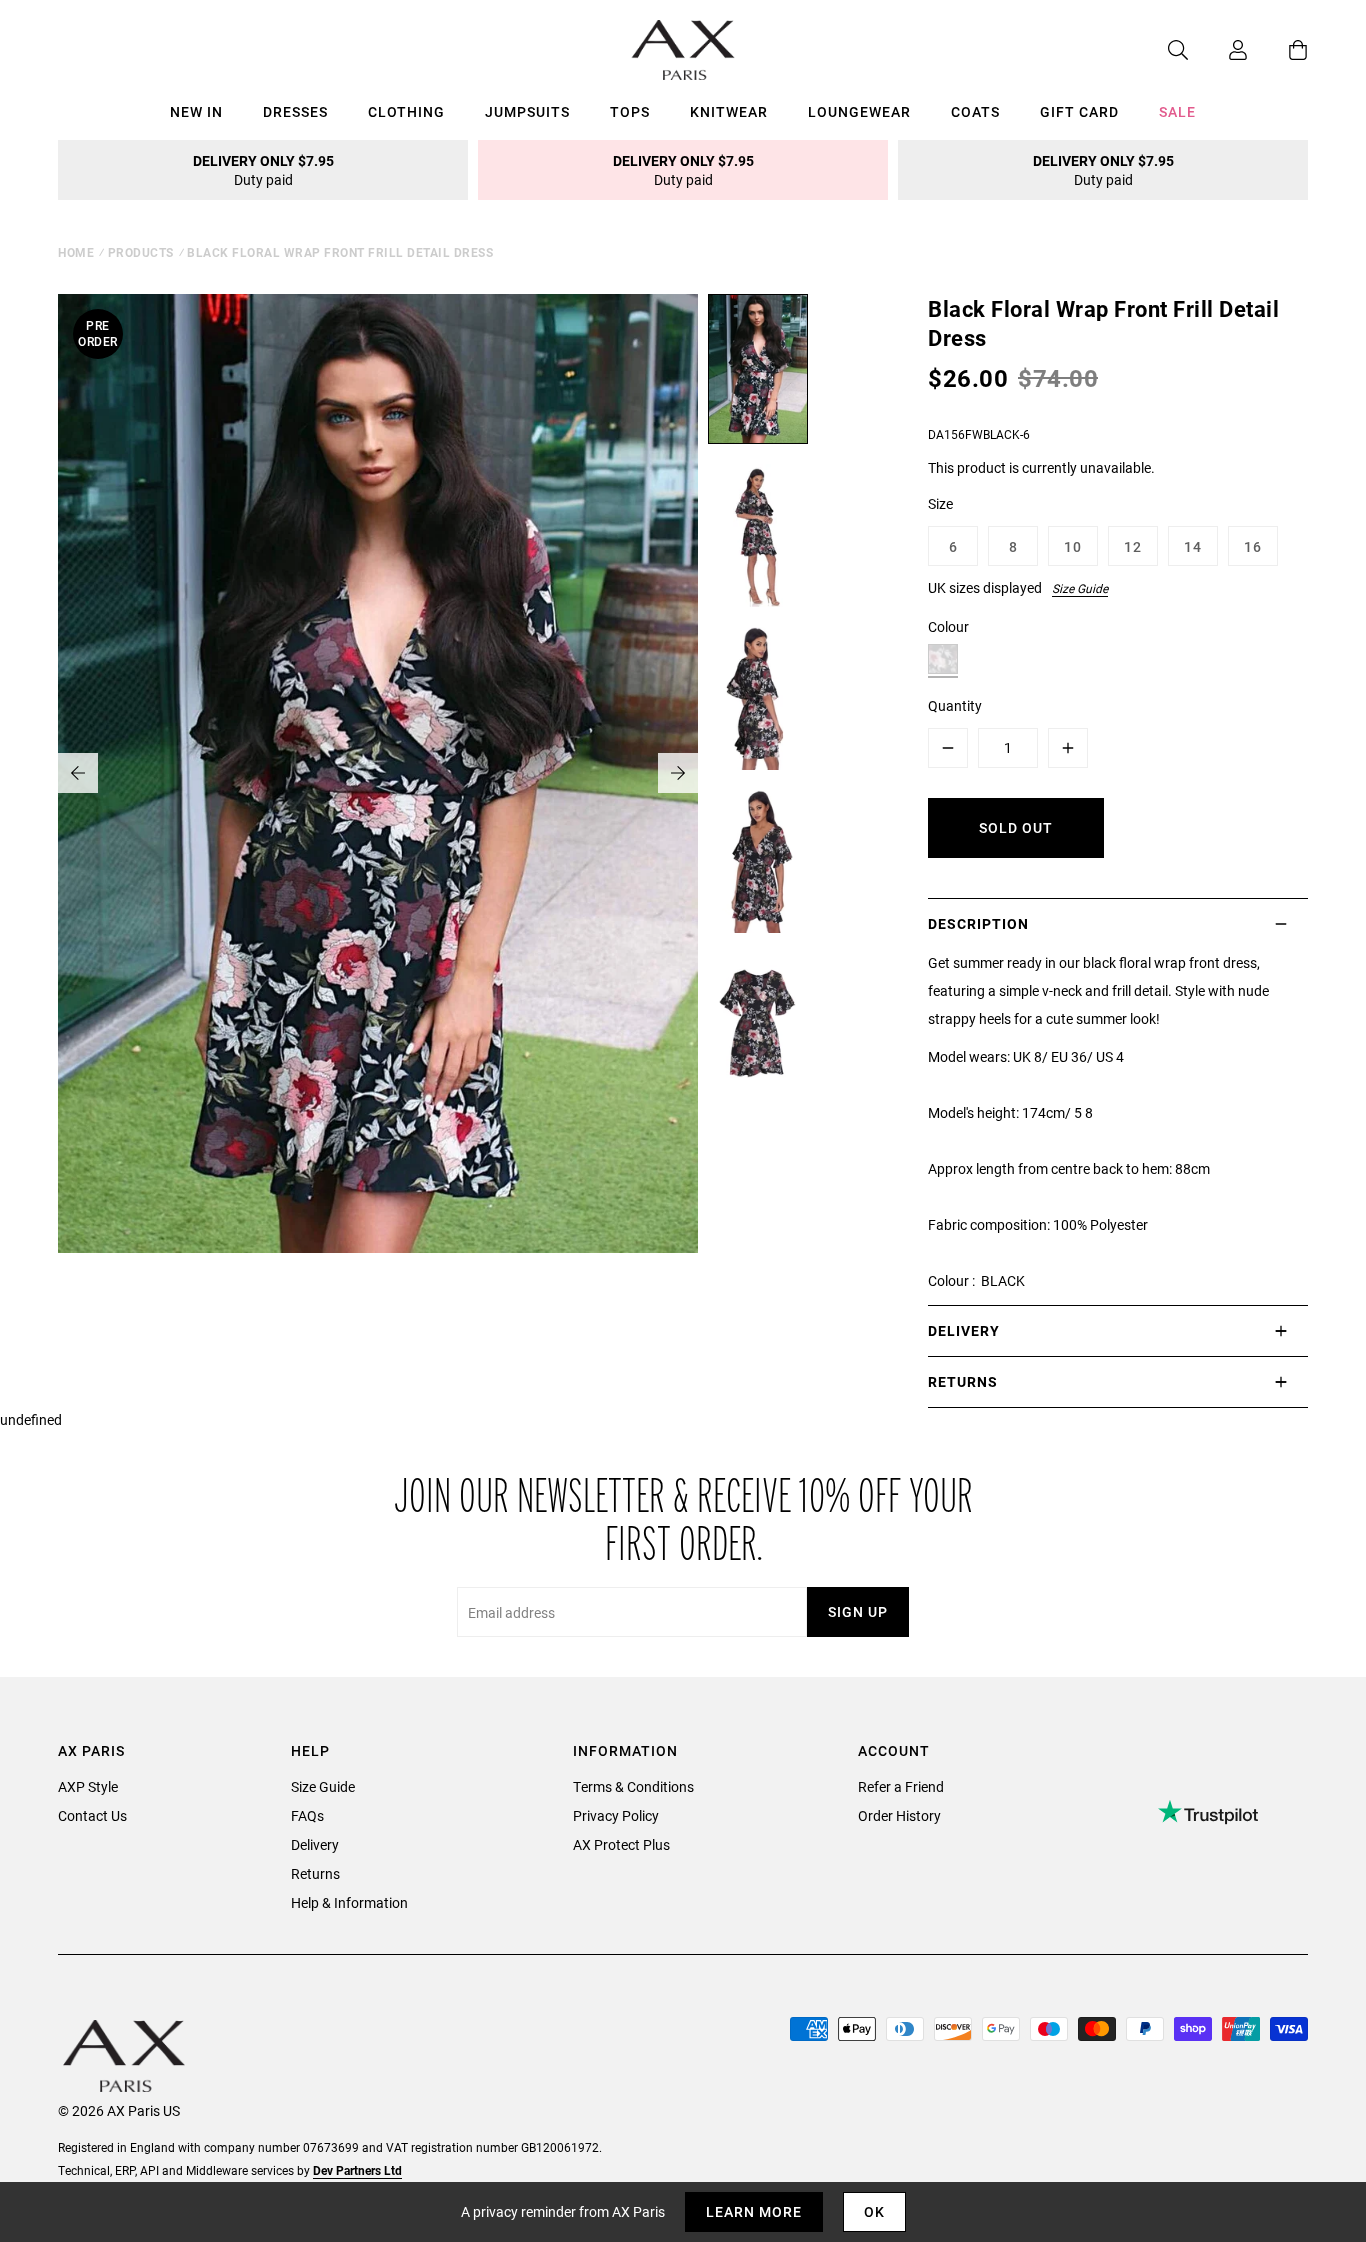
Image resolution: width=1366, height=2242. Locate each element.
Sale (1177, 111)
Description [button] (978, 923)
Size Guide (1080, 588)
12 (1133, 546)
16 (1253, 546)
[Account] (1218, 50)
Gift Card (1079, 111)
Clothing (406, 111)
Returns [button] (963, 1381)
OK (874, 2211)
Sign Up (858, 1611)
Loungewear (859, 111)
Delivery (315, 1844)
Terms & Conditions (633, 1786)
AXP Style (88, 1786)
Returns (315, 1873)
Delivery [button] (964, 1330)
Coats (975, 111)
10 (1073, 546)
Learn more (754, 2211)
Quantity (955, 705)
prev (78, 773)
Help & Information (349, 1902)
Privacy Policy (616, 1815)
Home (76, 252)
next (678, 773)
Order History (899, 1815)
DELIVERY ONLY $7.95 (263, 170)
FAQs (307, 1815)
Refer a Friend (901, 1786)
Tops (630, 111)
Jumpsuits (527, 111)
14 (1193, 546)
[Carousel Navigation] (378, 773)
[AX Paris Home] (683, 50)
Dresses (295, 111)
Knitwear (729, 111)
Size (940, 503)
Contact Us (92, 1815)
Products (141, 252)
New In (196, 111)
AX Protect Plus (621, 1844)
